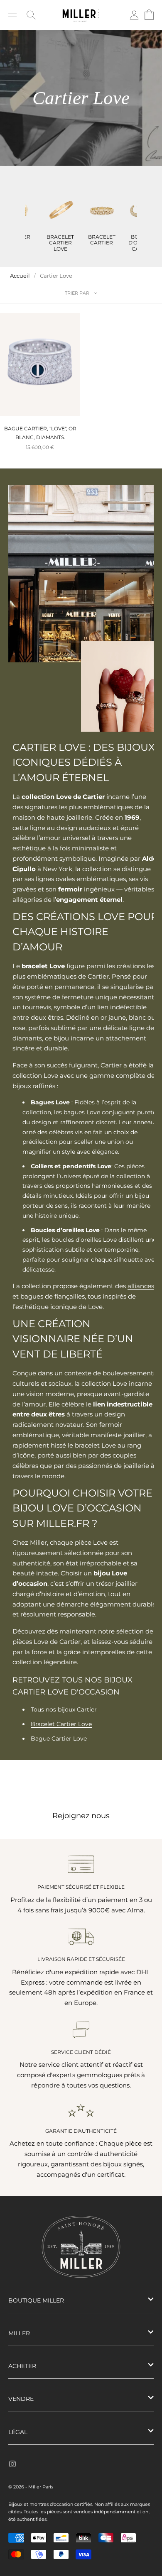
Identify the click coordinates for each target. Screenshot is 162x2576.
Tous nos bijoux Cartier (64, 1709)
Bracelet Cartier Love (61, 1724)
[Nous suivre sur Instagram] (12, 2464)
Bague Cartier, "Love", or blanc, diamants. (40, 433)
